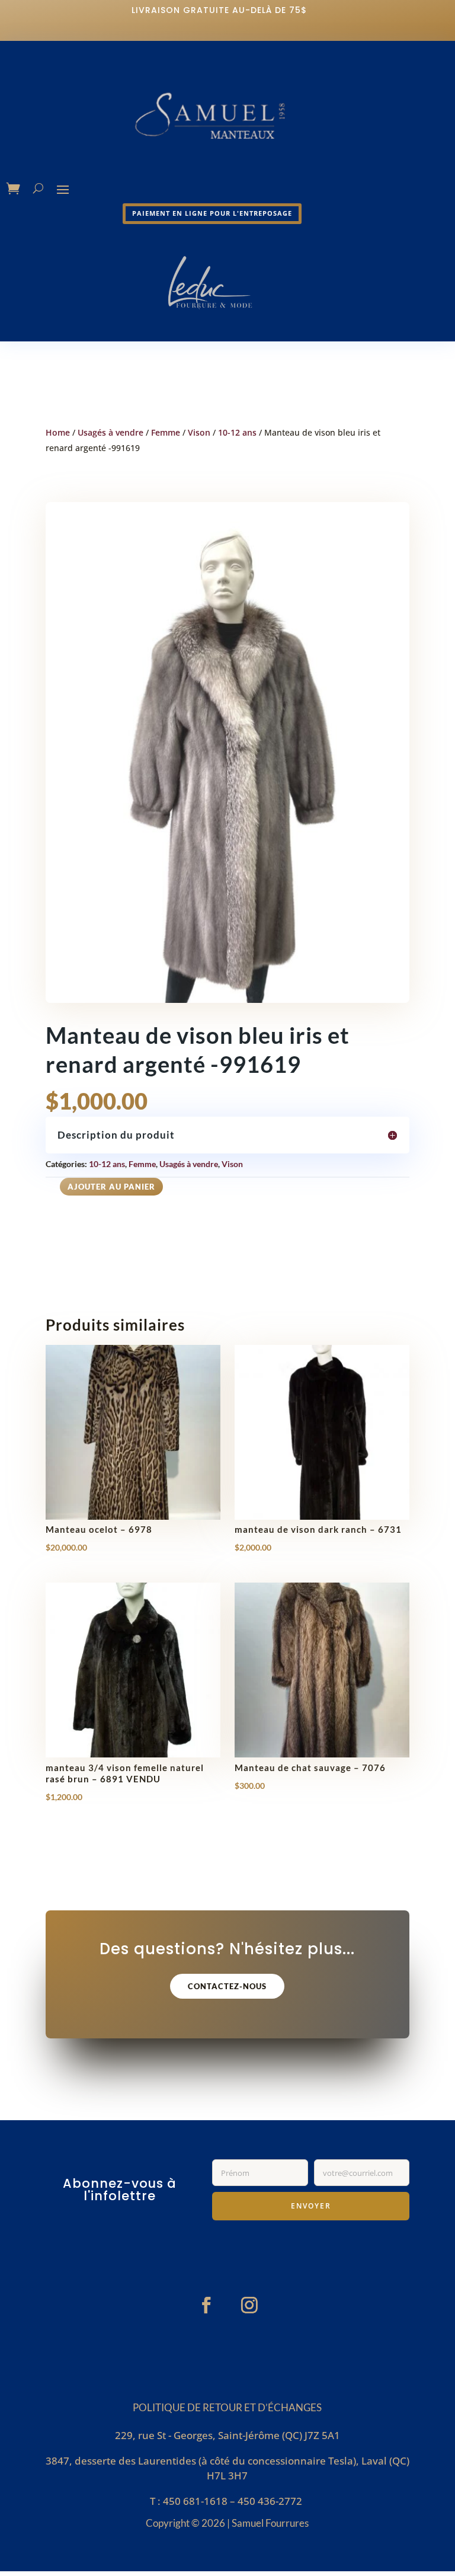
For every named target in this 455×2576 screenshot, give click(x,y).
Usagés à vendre (110, 432)
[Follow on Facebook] (206, 2305)
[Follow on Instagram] (249, 2305)
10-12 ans (237, 432)
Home (58, 432)
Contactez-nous (227, 1986)
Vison (199, 432)
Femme (166, 432)
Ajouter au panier (111, 1187)
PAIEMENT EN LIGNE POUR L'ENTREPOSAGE (212, 213)
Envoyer (311, 2206)
